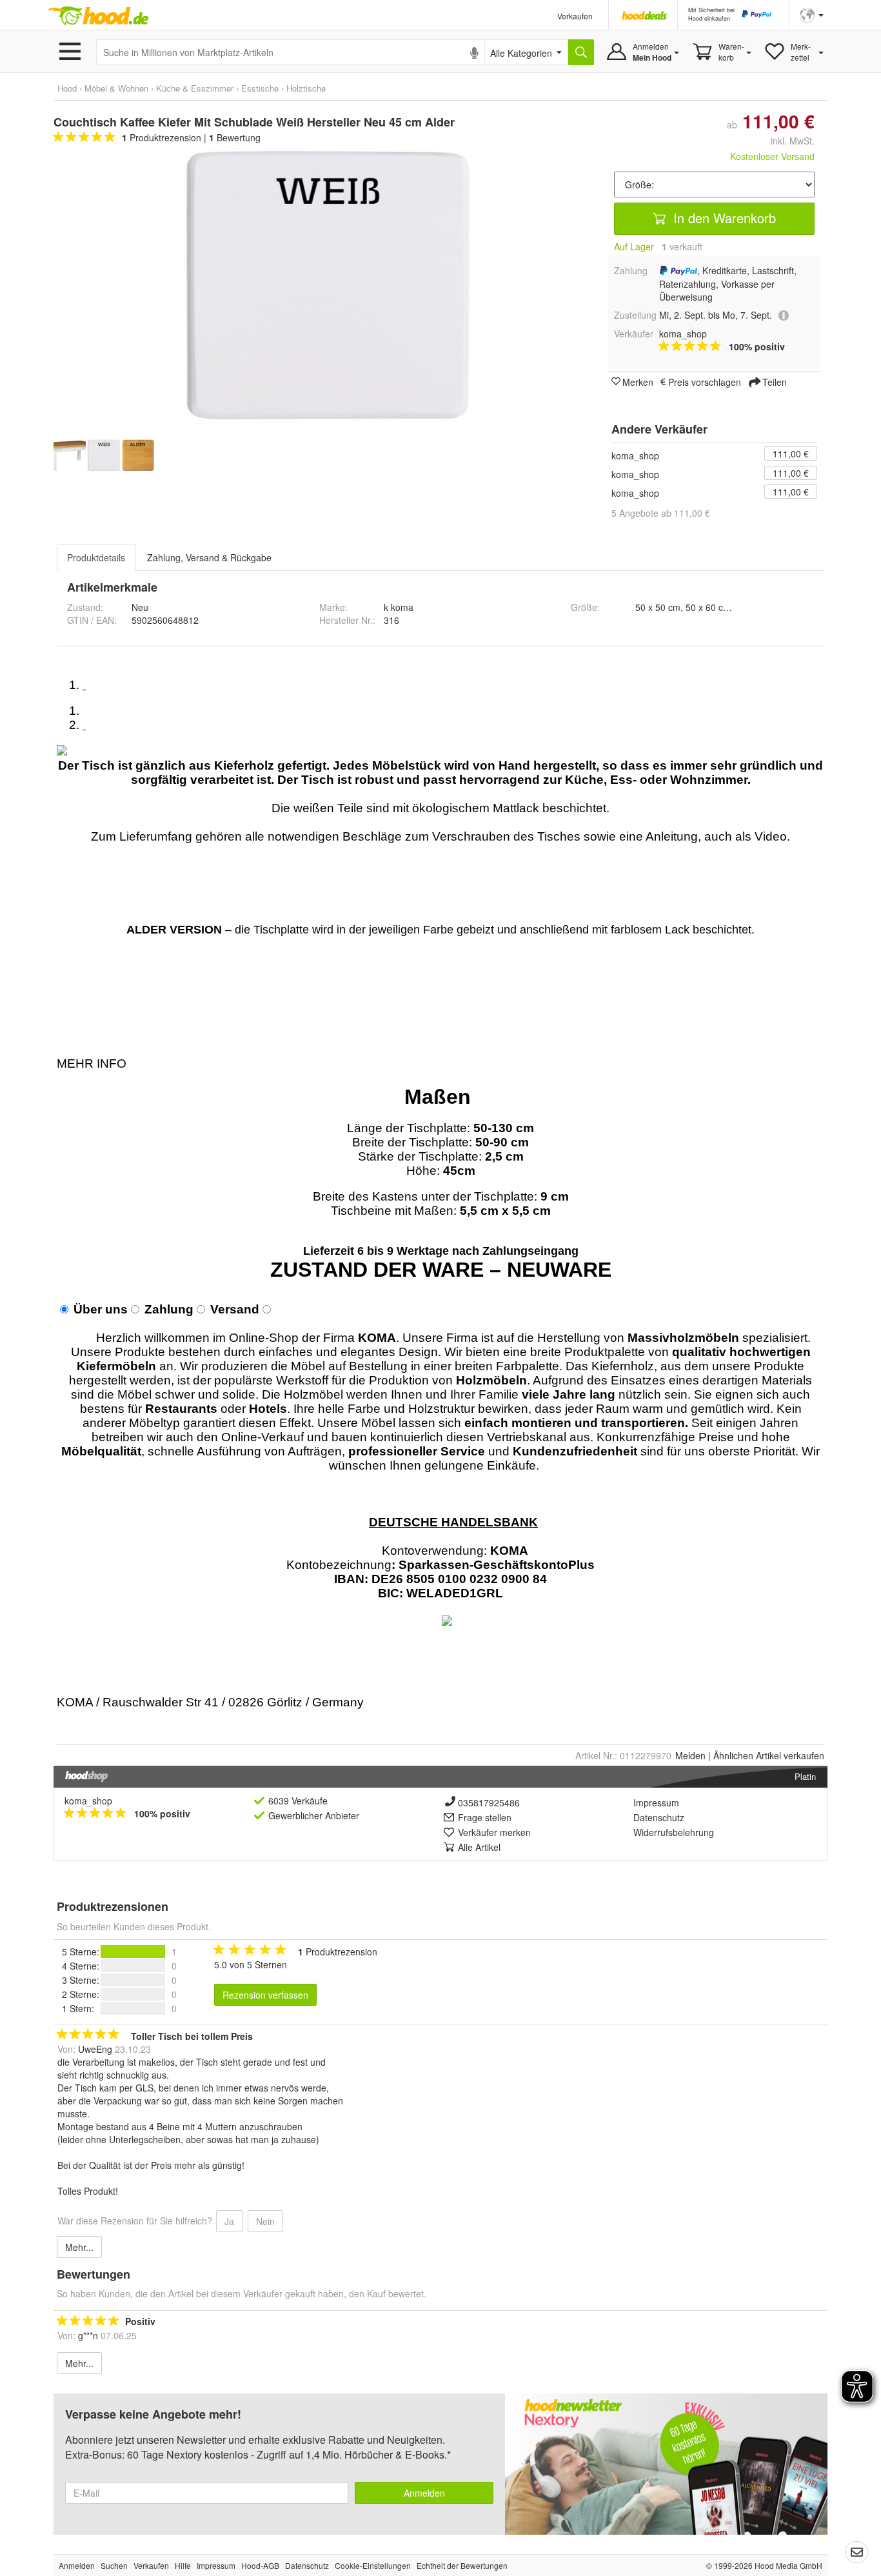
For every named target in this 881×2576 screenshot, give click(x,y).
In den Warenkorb (723, 218)
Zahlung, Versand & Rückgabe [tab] (209, 557)
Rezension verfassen (265, 1995)
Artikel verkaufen (769, 1755)
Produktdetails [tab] (96, 557)
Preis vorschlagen (705, 381)
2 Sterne (79, 1994)
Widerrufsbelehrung (674, 1832)
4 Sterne (79, 1966)
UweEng (95, 2049)
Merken (638, 381)
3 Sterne (79, 1980)
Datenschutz (659, 1817)
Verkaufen (575, 16)
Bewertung (235, 137)
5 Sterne (79, 1952)
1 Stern (77, 2008)
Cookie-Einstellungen (373, 2565)
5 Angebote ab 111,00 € (661, 513)
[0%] (133, 1966)
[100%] (133, 1952)
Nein (265, 2221)
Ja (229, 2221)
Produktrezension (162, 137)
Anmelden (424, 2493)
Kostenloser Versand (772, 156)
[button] (812, 14)
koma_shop (635, 455)
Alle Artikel (479, 1847)
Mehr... (79, 2247)
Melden (690, 1755)
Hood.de (98, 16)
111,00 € (791, 454)
